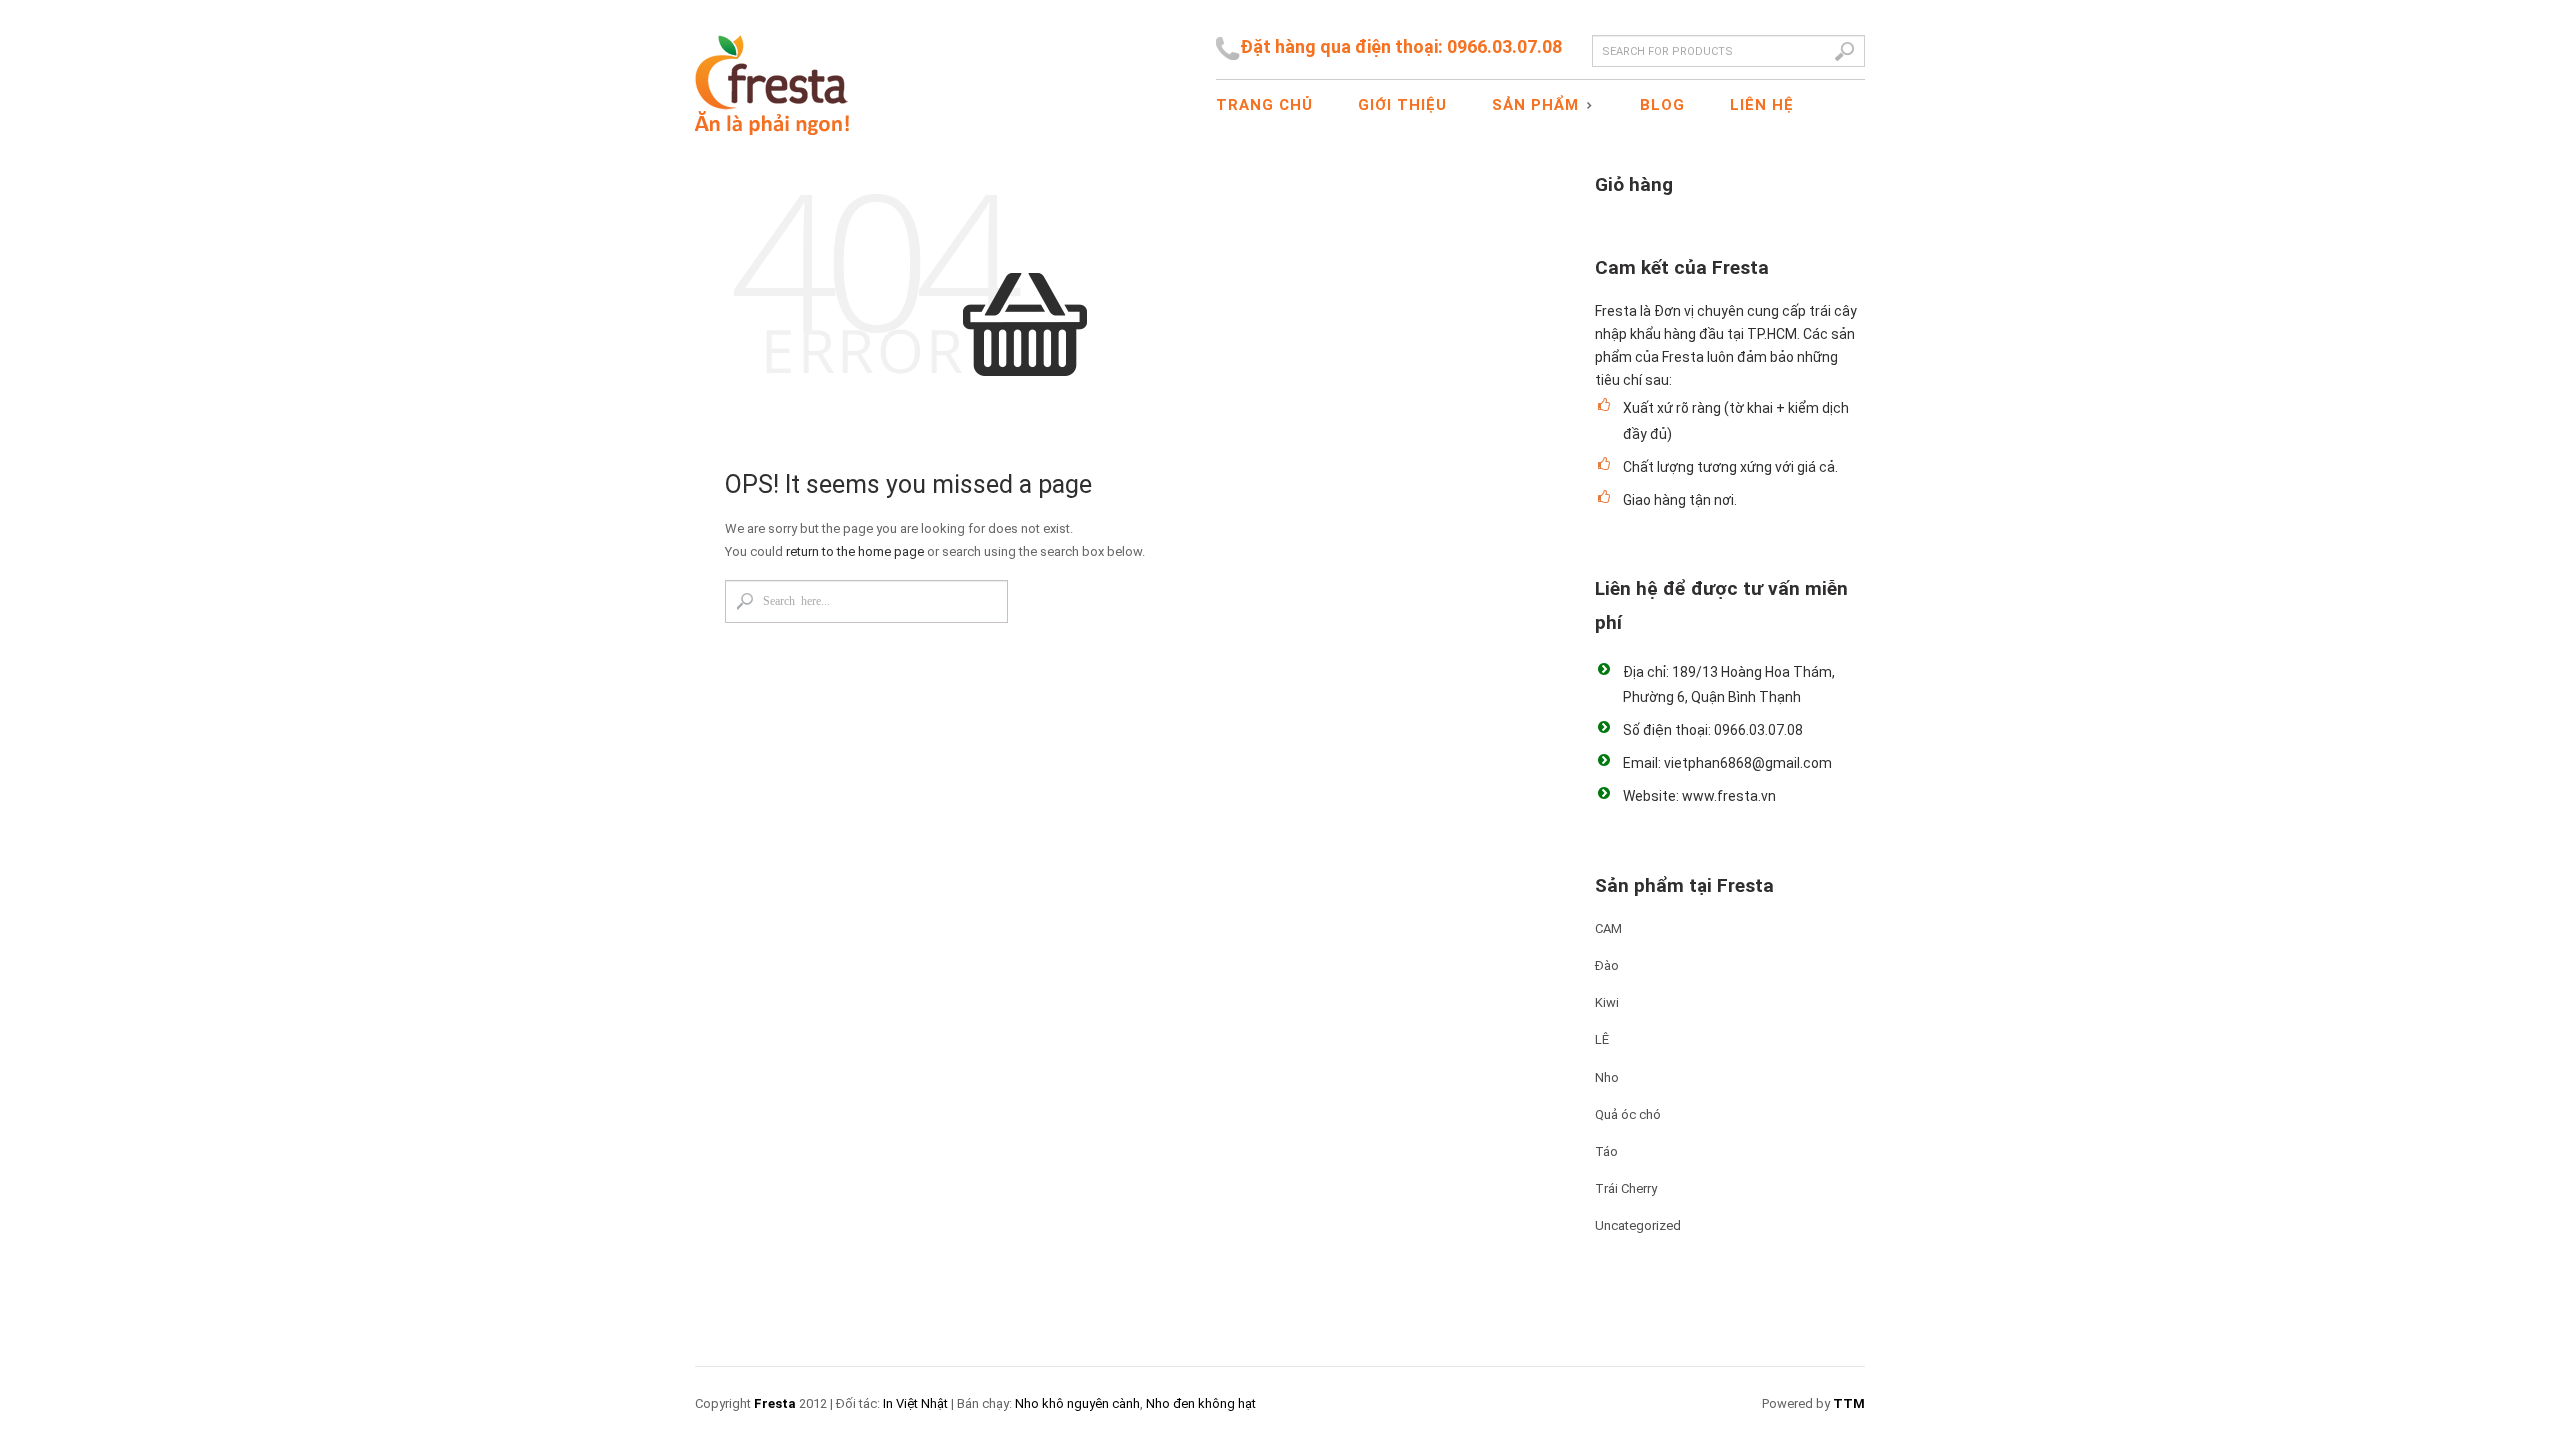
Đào (1607, 965)
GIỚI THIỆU (1402, 105)
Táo (1606, 1151)
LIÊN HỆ (1762, 105)
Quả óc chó (1628, 1114)
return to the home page (855, 551)
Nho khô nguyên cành (1077, 1403)
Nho (1607, 1077)
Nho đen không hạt (1201, 1403)
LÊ (1602, 1039)
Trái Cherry (1626, 1188)
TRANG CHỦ (1264, 105)
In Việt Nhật (915, 1403)
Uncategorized (1638, 1225)
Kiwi (1607, 1002)
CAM (1608, 928)
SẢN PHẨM (1528, 106)
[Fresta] (772, 67)
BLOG (1662, 105)
